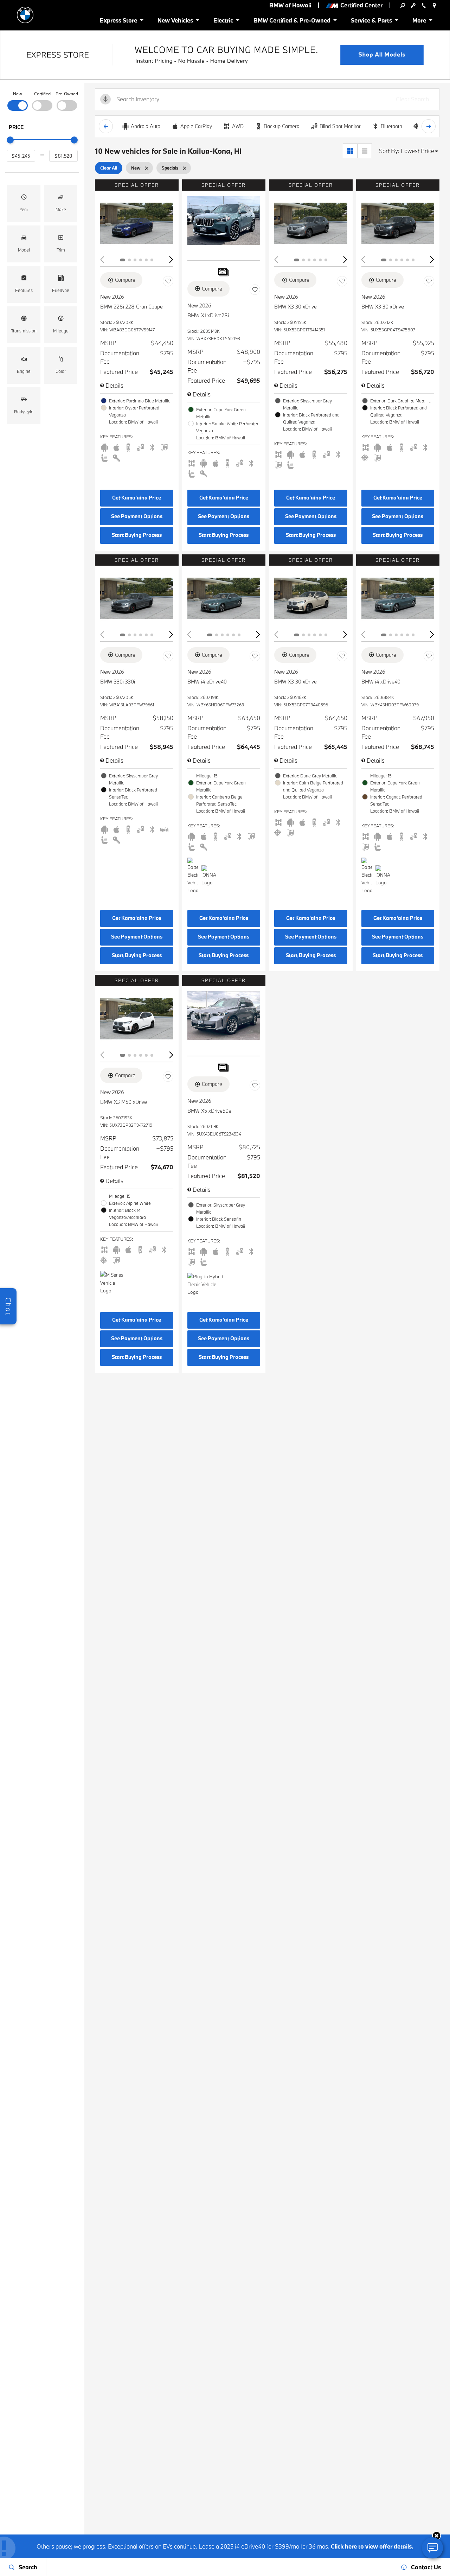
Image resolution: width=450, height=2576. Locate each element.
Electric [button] (223, 22)
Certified (42, 94)
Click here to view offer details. (372, 2546)
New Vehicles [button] (175, 22)
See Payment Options (137, 516)
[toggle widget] (432, 2548)
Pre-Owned (67, 94)
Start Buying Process (137, 535)
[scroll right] (429, 126)
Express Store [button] (118, 22)
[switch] (18, 100)
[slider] (10, 140)
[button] (24, 203)
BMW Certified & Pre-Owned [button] (292, 22)
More (420, 22)
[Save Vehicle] (168, 281)
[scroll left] (106, 126)
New (18, 94)
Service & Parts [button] (371, 22)
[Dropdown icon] (403, 5)
